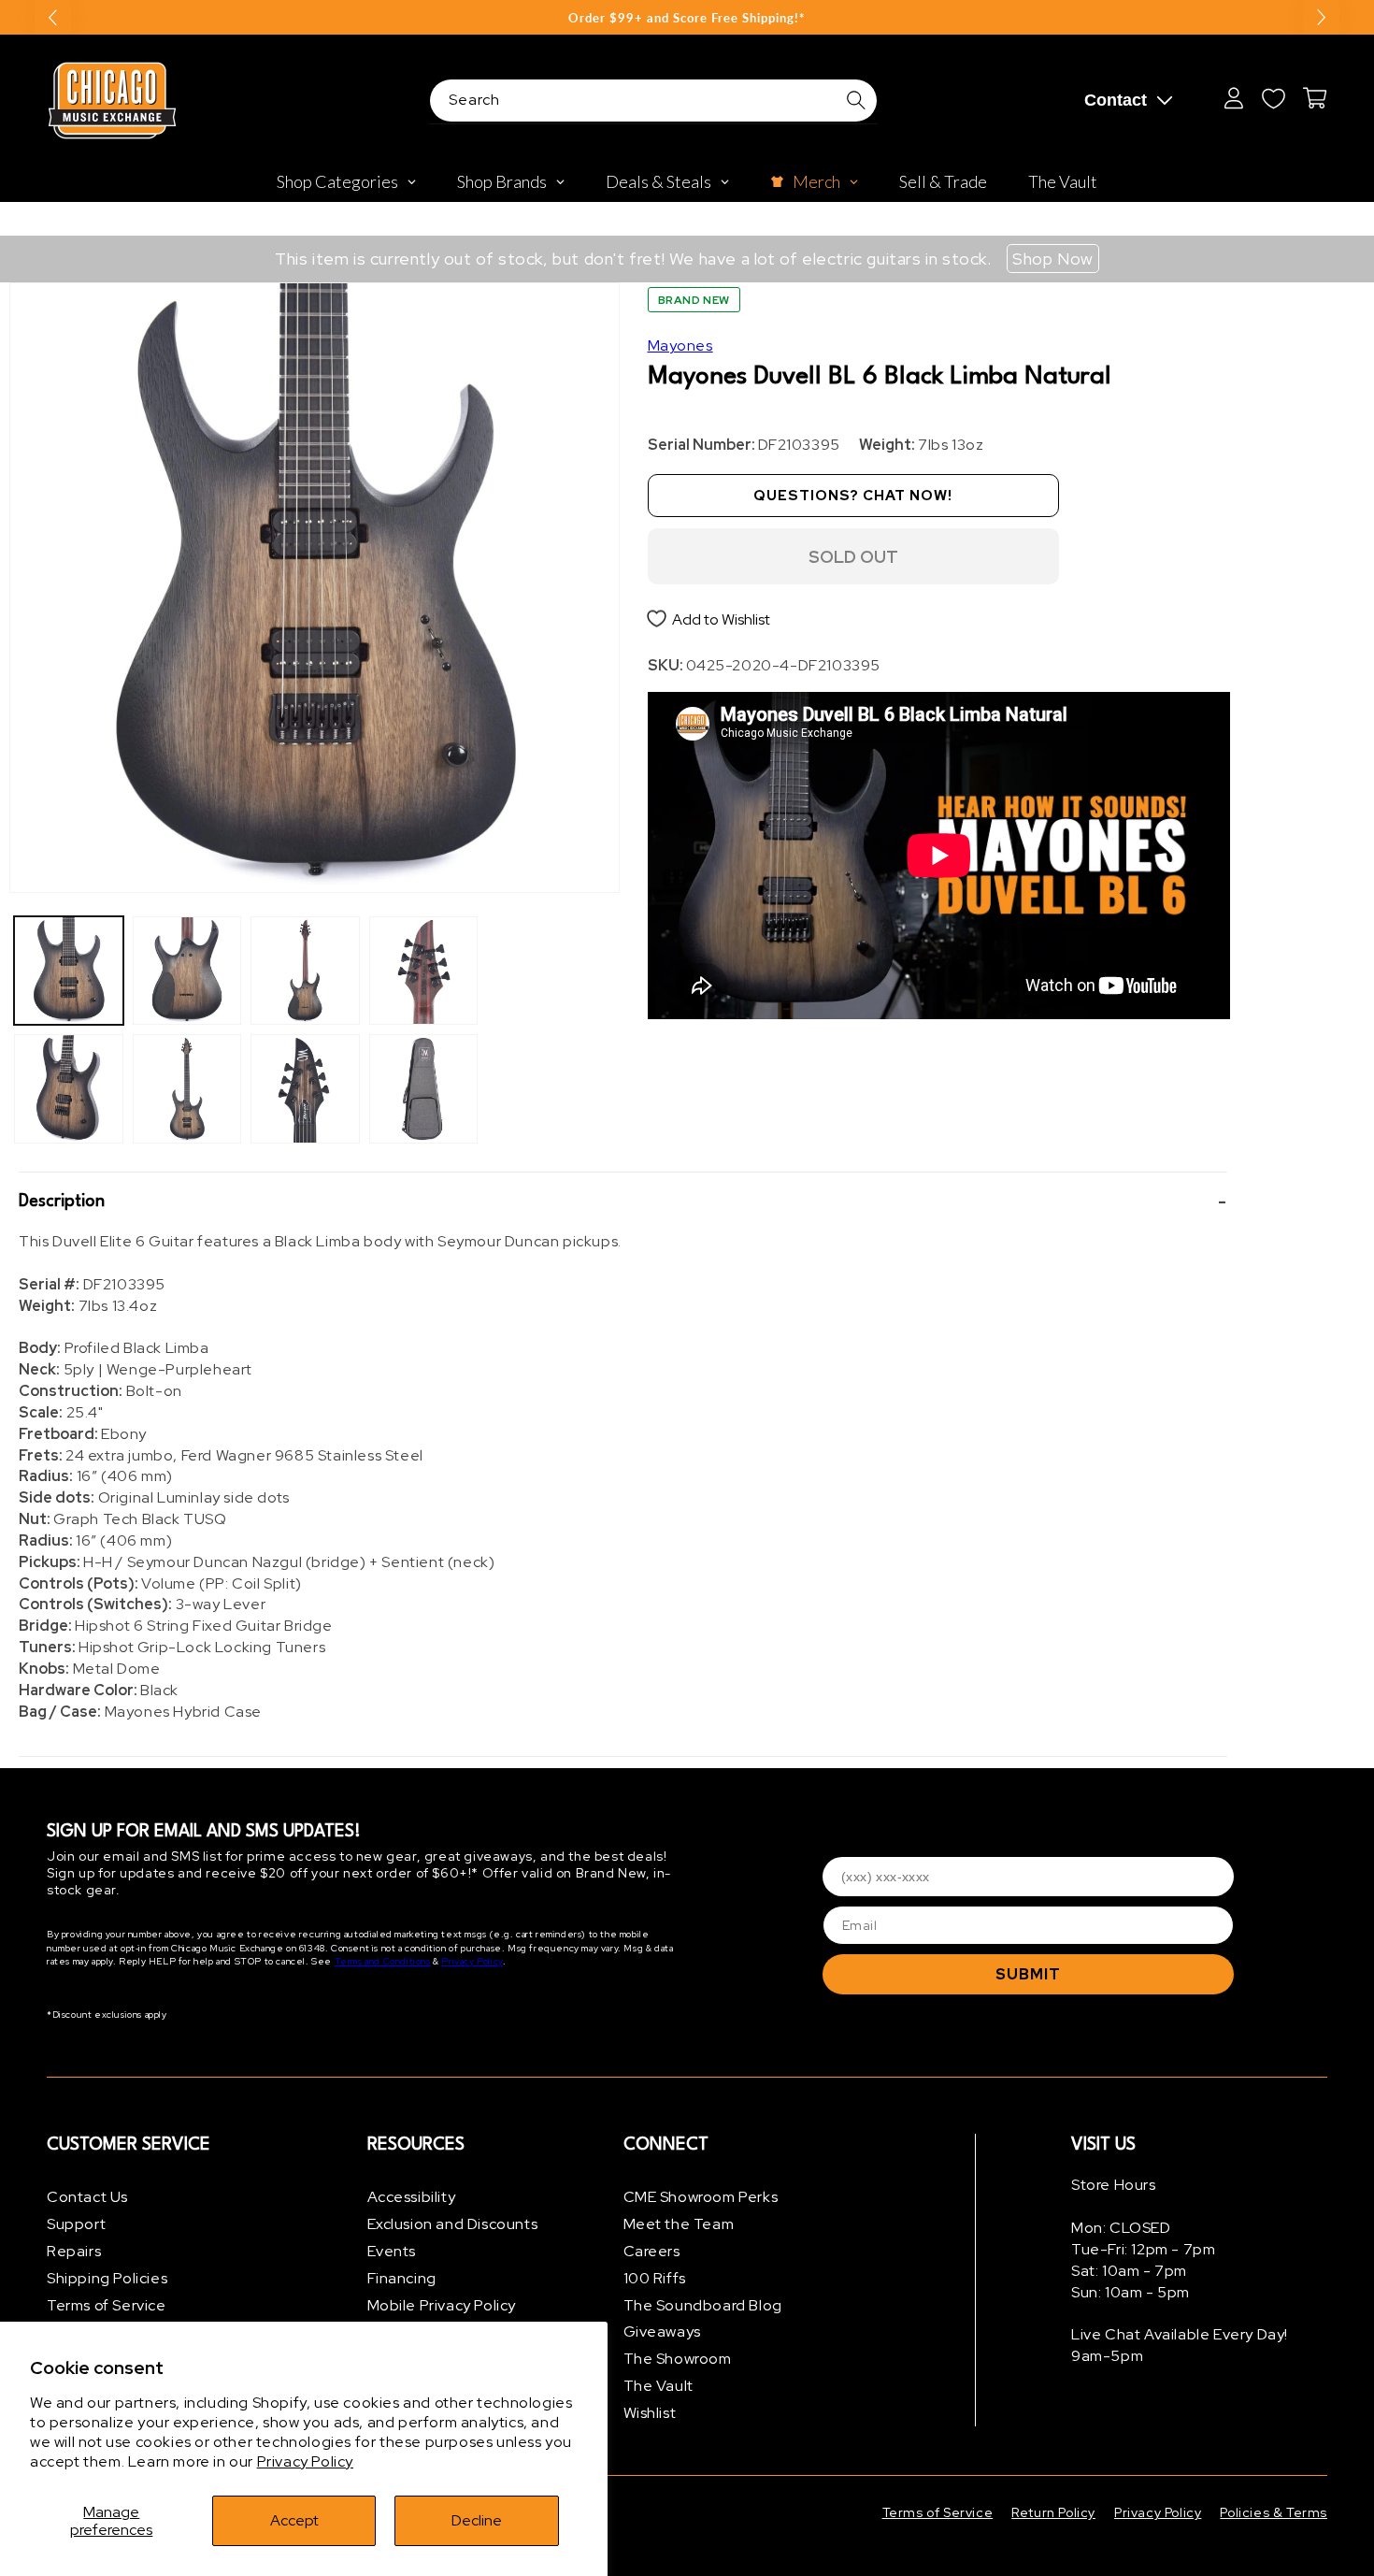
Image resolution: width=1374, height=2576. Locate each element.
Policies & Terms (1274, 2512)
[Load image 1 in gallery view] (69, 971)
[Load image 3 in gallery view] (187, 971)
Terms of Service (107, 2305)
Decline (477, 2520)
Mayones (680, 345)
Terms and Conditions (383, 1961)
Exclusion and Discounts (453, 2224)
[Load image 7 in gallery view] (424, 971)
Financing (402, 2278)
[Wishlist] (1273, 98)
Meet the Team (679, 2224)
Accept (294, 2520)
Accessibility (412, 2197)
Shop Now (1053, 259)
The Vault (658, 2386)
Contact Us (87, 2197)
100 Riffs (655, 2278)
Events (392, 2251)
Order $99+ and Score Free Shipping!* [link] (687, 18)
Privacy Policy (305, 2461)
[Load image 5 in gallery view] (305, 971)
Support (76, 2224)
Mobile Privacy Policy (442, 2305)
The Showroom (678, 2359)
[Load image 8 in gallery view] (424, 1089)
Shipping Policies (107, 2278)
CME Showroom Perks (701, 2197)
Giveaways (662, 2331)
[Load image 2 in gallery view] (69, 1089)
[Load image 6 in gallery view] (305, 1089)
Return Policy (1053, 2512)
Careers (652, 2251)
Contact (1116, 100)
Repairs (74, 2251)
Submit (1028, 1974)
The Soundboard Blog (703, 2305)
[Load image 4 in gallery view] (187, 1089)
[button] (623, 1202)
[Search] (856, 100)
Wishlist (650, 2413)
